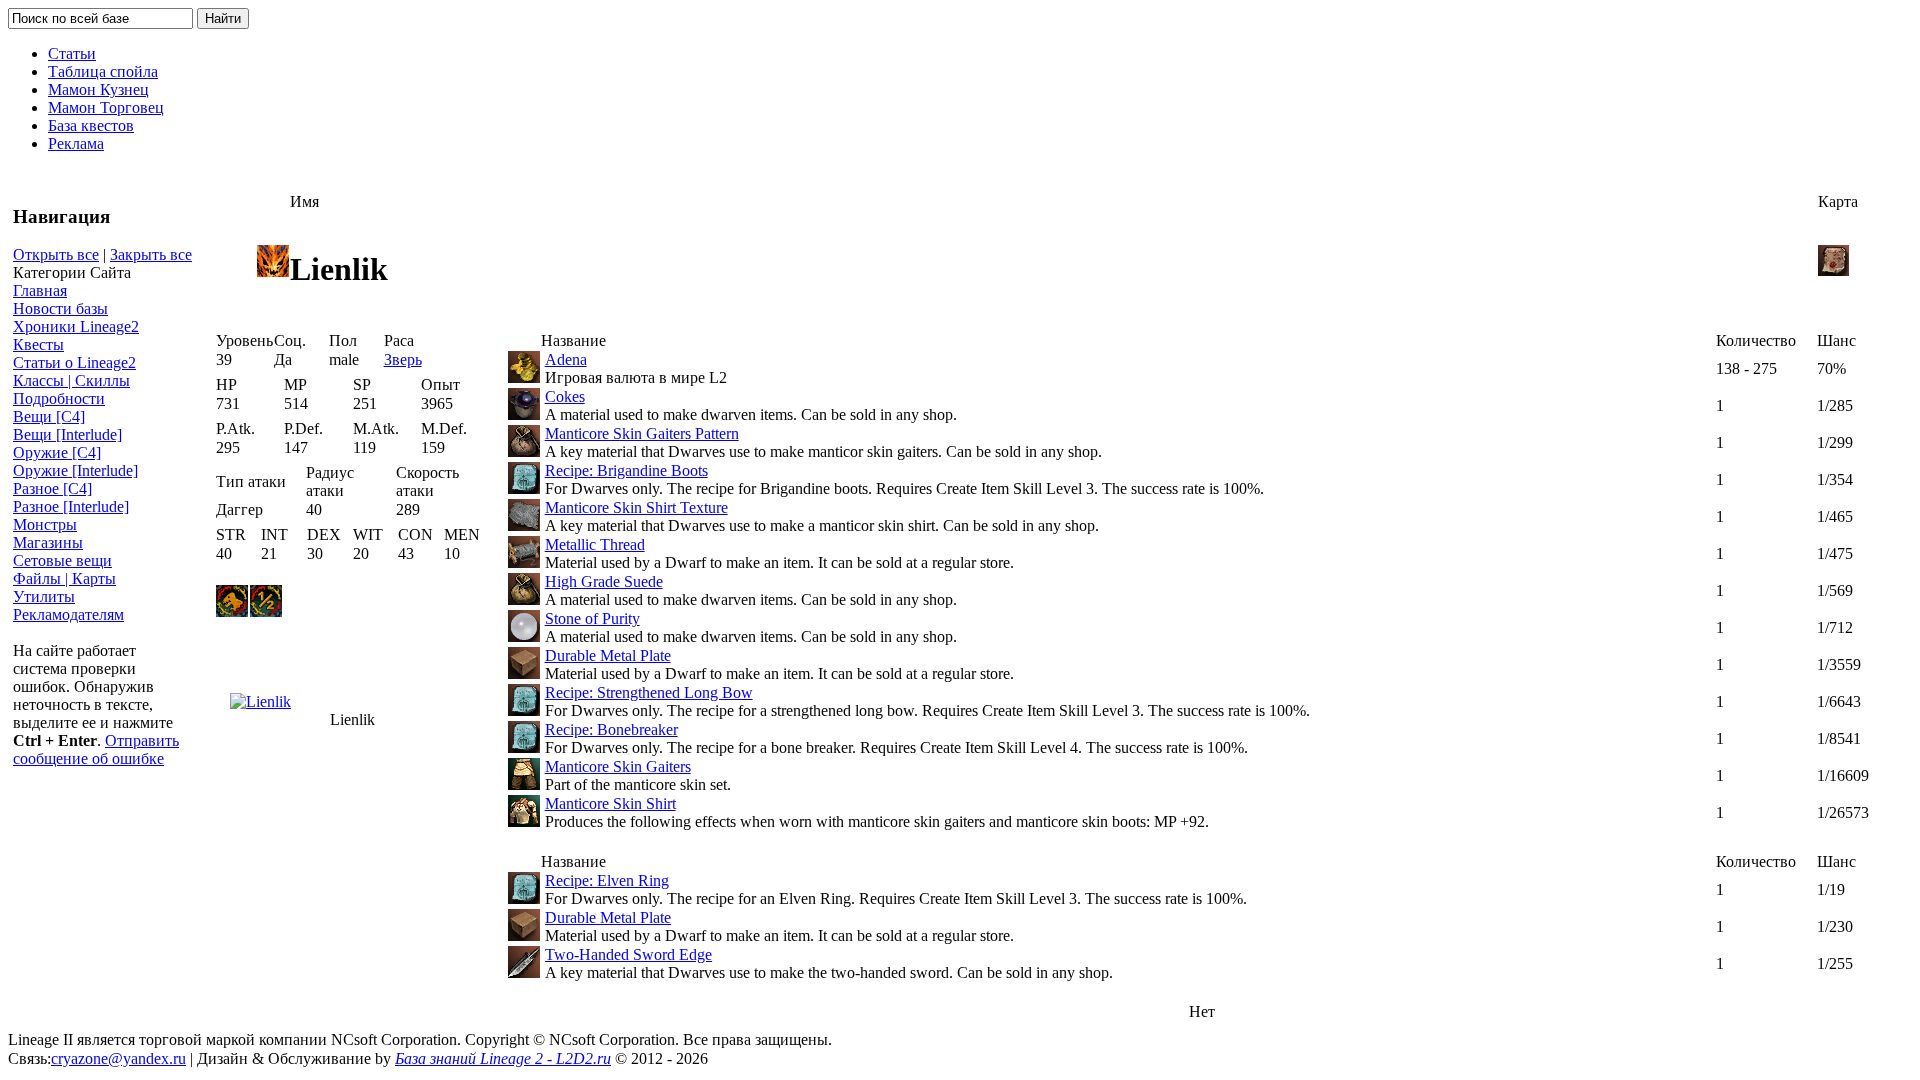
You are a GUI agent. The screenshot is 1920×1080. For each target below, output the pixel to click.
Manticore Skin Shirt (610, 803)
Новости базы (60, 308)
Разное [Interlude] (71, 506)
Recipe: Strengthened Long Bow (649, 692)
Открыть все (56, 254)
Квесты (38, 344)
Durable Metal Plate (608, 655)
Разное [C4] (52, 488)
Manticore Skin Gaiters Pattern (642, 433)
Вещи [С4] (49, 416)
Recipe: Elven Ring (607, 880)
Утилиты (44, 596)
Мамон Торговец (106, 107)
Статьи (72, 53)
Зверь (403, 359)
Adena (566, 359)
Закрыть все (151, 254)
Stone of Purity (592, 618)
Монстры (45, 524)
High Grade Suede (604, 581)
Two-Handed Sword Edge (628, 954)
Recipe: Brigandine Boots (626, 470)
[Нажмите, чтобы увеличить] (260, 701)
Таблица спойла (103, 71)
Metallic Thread (595, 544)
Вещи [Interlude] (67, 434)
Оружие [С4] (57, 452)
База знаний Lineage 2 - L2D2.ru (503, 1058)
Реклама (76, 143)
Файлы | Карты (64, 578)
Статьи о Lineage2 (74, 362)
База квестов (91, 125)
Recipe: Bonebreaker (611, 729)
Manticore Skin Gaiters (618, 766)
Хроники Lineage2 (76, 326)
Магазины (48, 542)
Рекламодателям (68, 614)
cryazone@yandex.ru (118, 1058)
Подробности (59, 398)
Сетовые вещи (62, 560)
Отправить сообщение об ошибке (96, 749)
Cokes (565, 396)
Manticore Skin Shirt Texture (636, 507)
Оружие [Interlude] (75, 470)
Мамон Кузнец (98, 89)
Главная (40, 290)
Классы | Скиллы (71, 380)
